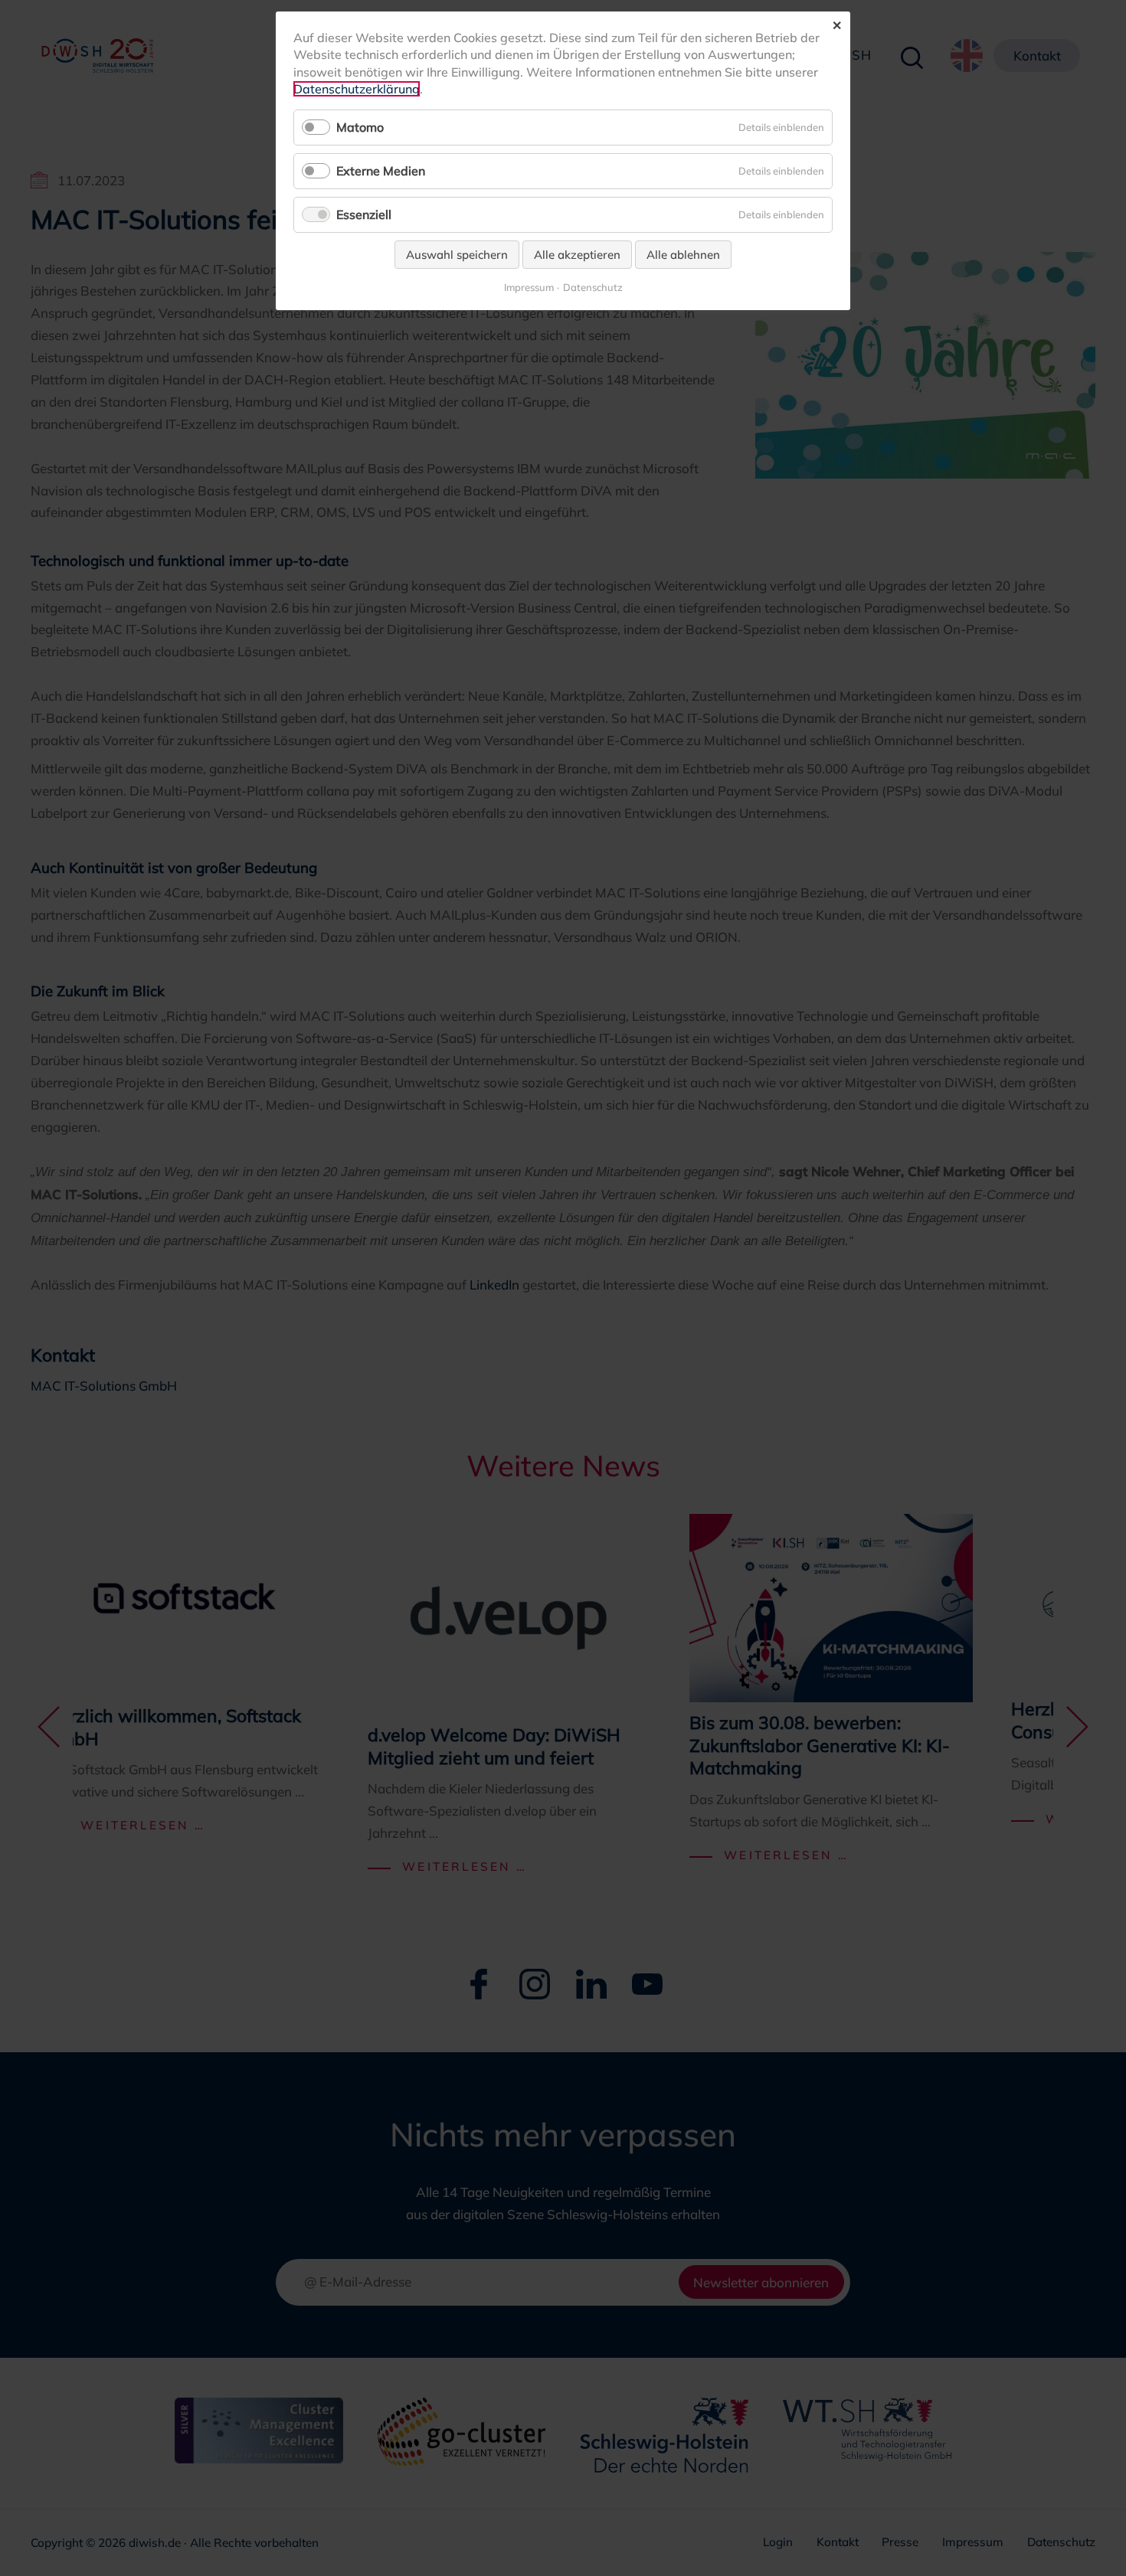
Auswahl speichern (457, 255)
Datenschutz (593, 288)
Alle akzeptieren (577, 255)
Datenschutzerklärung (357, 89)
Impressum (529, 288)
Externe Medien (381, 171)
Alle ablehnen (683, 255)
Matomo (360, 127)
